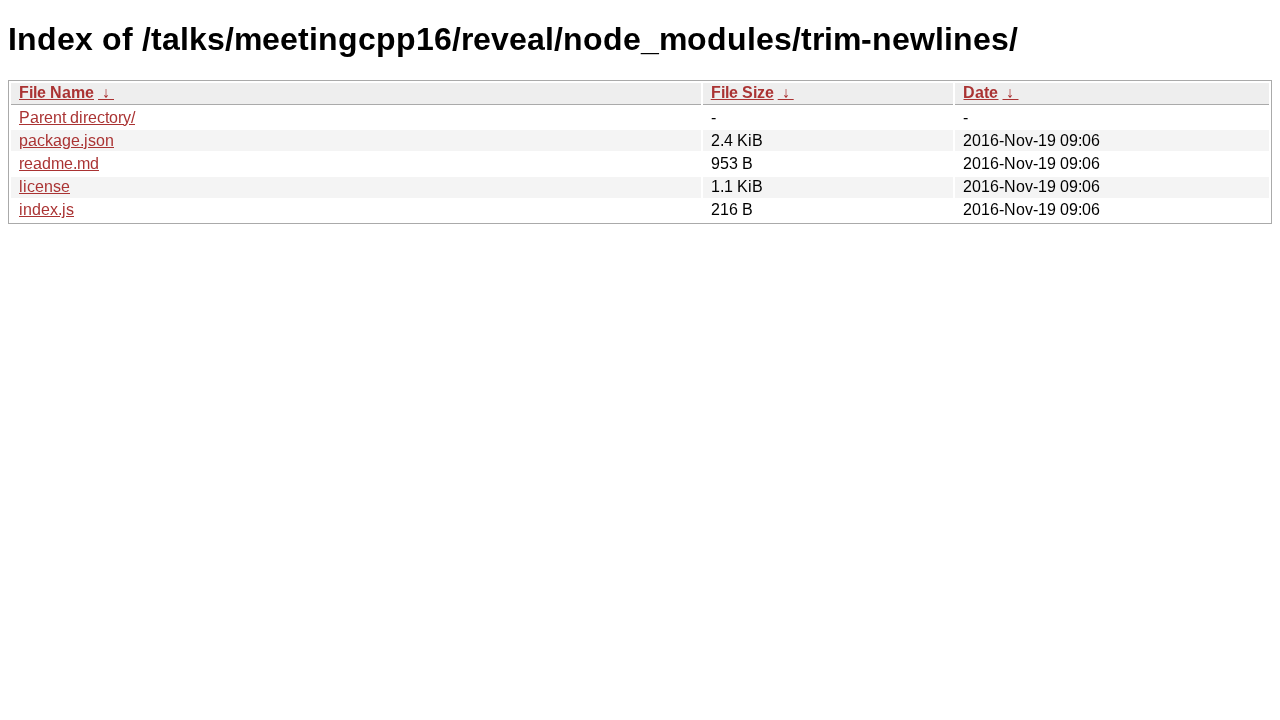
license (44, 186)
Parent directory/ (77, 117)
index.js (46, 209)
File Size (742, 92)
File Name (56, 92)
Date (980, 92)
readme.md (59, 163)
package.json (66, 140)
